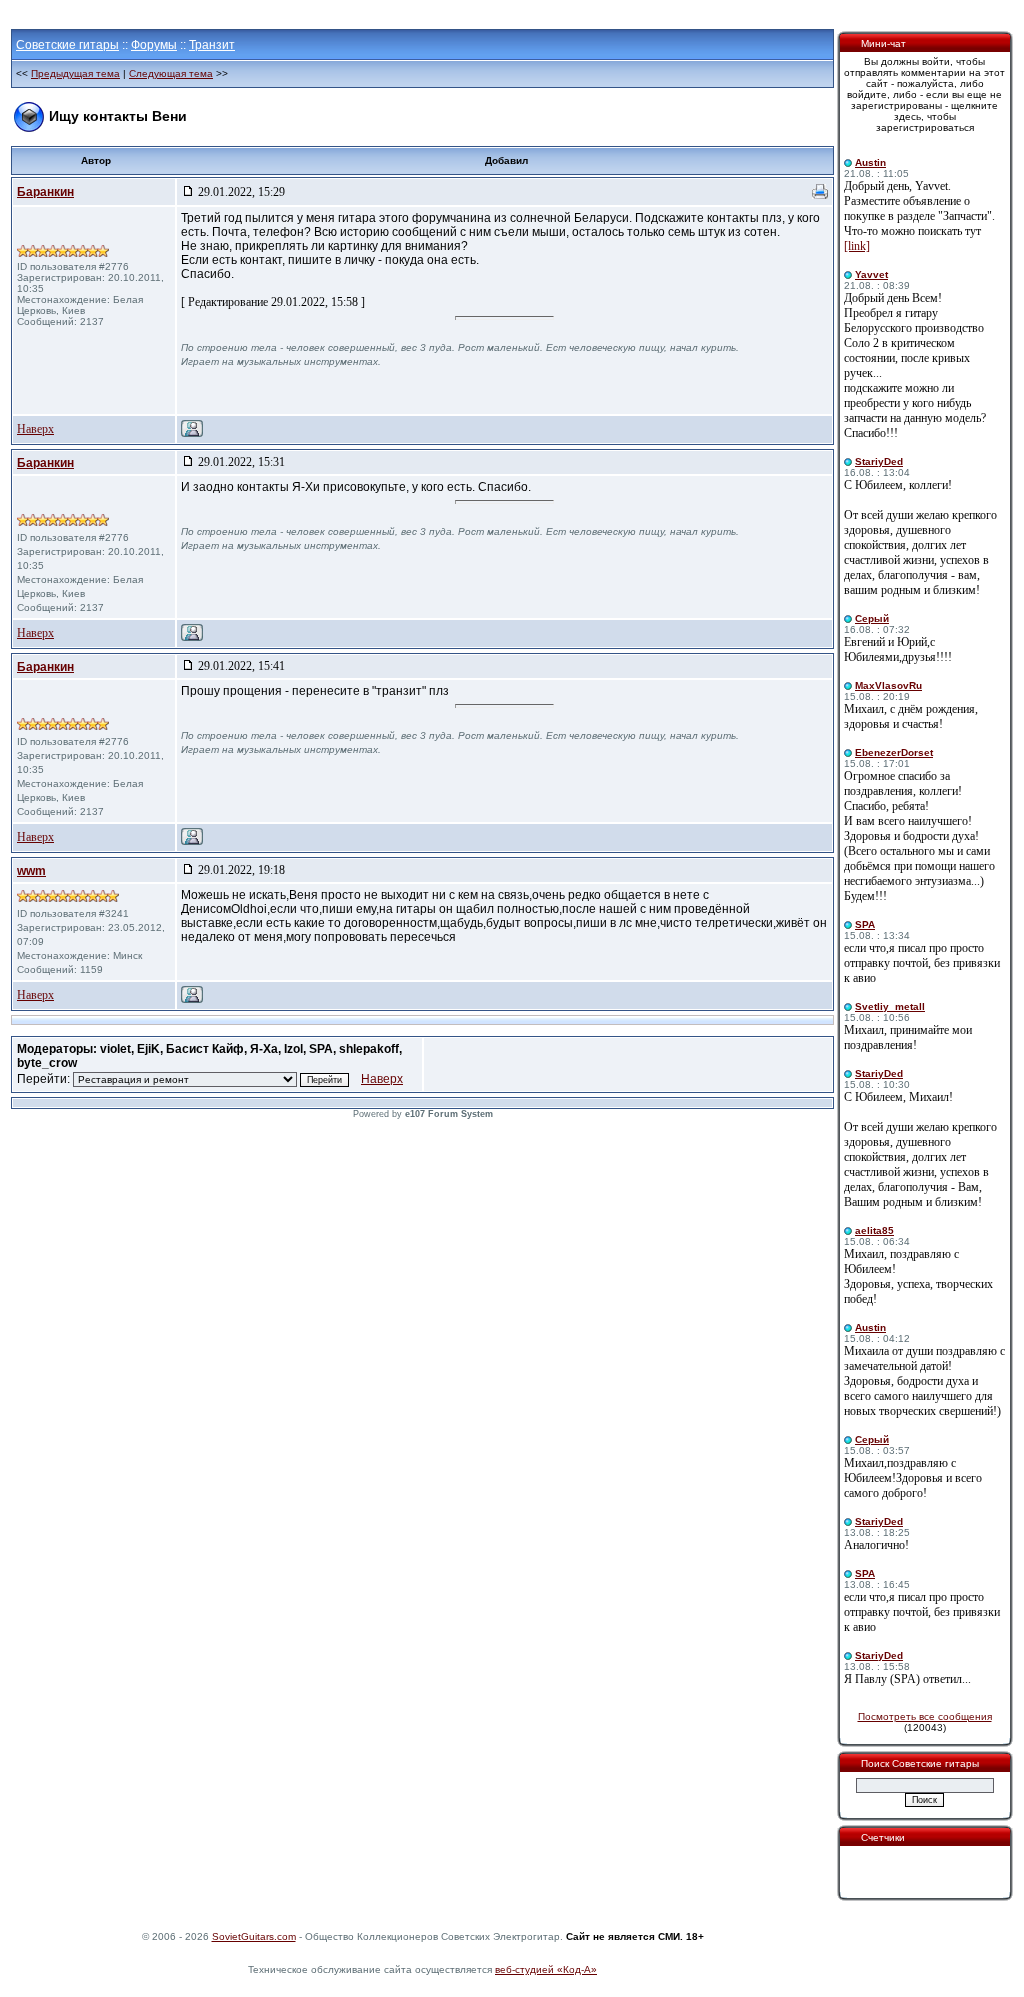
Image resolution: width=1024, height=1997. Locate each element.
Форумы (154, 45)
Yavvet (871, 274)
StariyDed (879, 461)
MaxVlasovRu (888, 685)
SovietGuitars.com (254, 1936)
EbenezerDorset (894, 752)
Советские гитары (67, 45)
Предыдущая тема (75, 73)
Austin (870, 162)
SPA (865, 924)
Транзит (212, 45)
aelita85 (874, 1230)
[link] (857, 246)
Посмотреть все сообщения (925, 1716)
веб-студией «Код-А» (546, 1969)
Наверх (35, 429)
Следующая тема (171, 73)
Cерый (872, 618)
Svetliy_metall (890, 1006)
